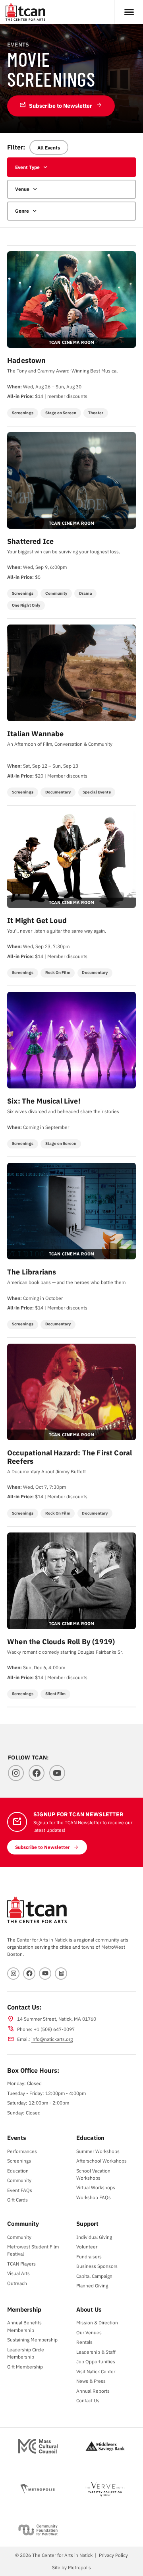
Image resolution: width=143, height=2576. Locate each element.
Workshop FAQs (94, 2197)
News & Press (91, 2381)
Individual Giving (94, 2237)
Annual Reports (93, 2391)
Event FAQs (20, 2190)
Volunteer (87, 2246)
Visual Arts (18, 2273)
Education (18, 2171)
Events (17, 2138)
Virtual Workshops (96, 2187)
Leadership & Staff (96, 2352)
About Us (89, 2309)
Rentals (84, 2342)
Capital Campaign (94, 2276)
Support (87, 2223)
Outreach (17, 2283)
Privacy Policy (113, 2555)
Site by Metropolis (71, 2567)
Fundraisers (89, 2256)
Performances (22, 2151)
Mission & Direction (97, 2322)
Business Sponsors (97, 2266)
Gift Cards (17, 2200)
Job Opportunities (96, 2361)
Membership (24, 2309)
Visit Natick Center (96, 2371)
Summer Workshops (98, 2151)
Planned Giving (92, 2285)
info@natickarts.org (52, 2039)
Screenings (19, 2161)
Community (19, 2180)
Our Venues (89, 2332)
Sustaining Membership (32, 2339)
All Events (49, 147)
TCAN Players (21, 2264)
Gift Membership (25, 2367)
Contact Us (88, 2400)
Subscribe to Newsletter (56, 105)
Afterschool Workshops (101, 2161)
